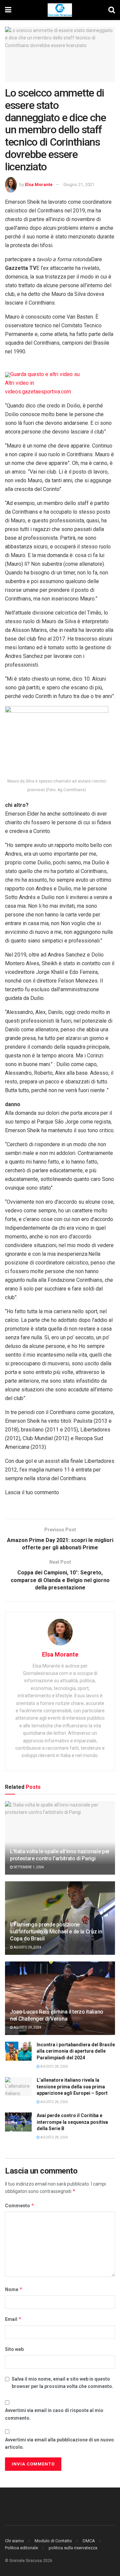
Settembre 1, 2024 (28, 1867)
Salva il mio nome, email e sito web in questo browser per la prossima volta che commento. (62, 2383)
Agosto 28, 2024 (54, 2067)
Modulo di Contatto (53, 2541)
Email (13, 2319)
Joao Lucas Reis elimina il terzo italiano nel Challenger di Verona (57, 2015)
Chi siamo (14, 2541)
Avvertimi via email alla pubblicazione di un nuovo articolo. (59, 2443)
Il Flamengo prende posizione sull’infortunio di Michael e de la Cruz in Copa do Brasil (56, 1932)
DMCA (89, 2541)
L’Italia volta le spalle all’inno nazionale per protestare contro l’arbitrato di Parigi (60, 1855)
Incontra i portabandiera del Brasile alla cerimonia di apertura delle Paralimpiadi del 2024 (76, 2051)
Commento (20, 2205)
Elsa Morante (39, 185)
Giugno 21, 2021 (79, 185)
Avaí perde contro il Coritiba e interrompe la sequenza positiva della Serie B (72, 2122)
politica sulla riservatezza (73, 2548)
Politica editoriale (21, 2548)
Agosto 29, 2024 (27, 1947)
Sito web (14, 2349)
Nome (14, 2289)
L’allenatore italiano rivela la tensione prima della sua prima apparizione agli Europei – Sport (72, 2087)
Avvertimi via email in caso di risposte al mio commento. (54, 2414)
